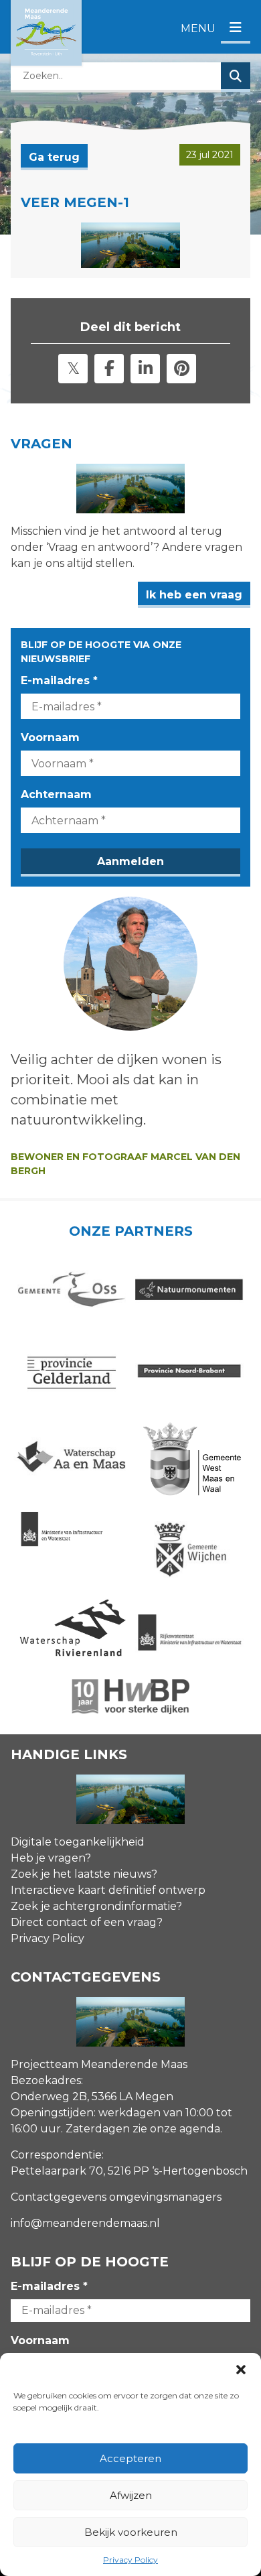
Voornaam (50, 737)
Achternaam (56, 794)
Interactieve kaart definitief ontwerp (108, 1890)
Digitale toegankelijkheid (78, 1842)
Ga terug (54, 157)
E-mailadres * (59, 681)
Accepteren (130, 2458)
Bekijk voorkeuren (131, 2532)
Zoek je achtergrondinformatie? (96, 1906)
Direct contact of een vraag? (87, 1922)
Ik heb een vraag (194, 595)
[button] (241, 2370)
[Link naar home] (46, 33)
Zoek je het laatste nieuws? (84, 1874)
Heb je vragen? (51, 1858)
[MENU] (236, 28)
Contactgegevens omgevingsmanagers (116, 2197)
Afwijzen (131, 2495)
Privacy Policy (130, 2560)
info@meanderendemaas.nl (85, 2223)
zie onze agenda (176, 2129)
